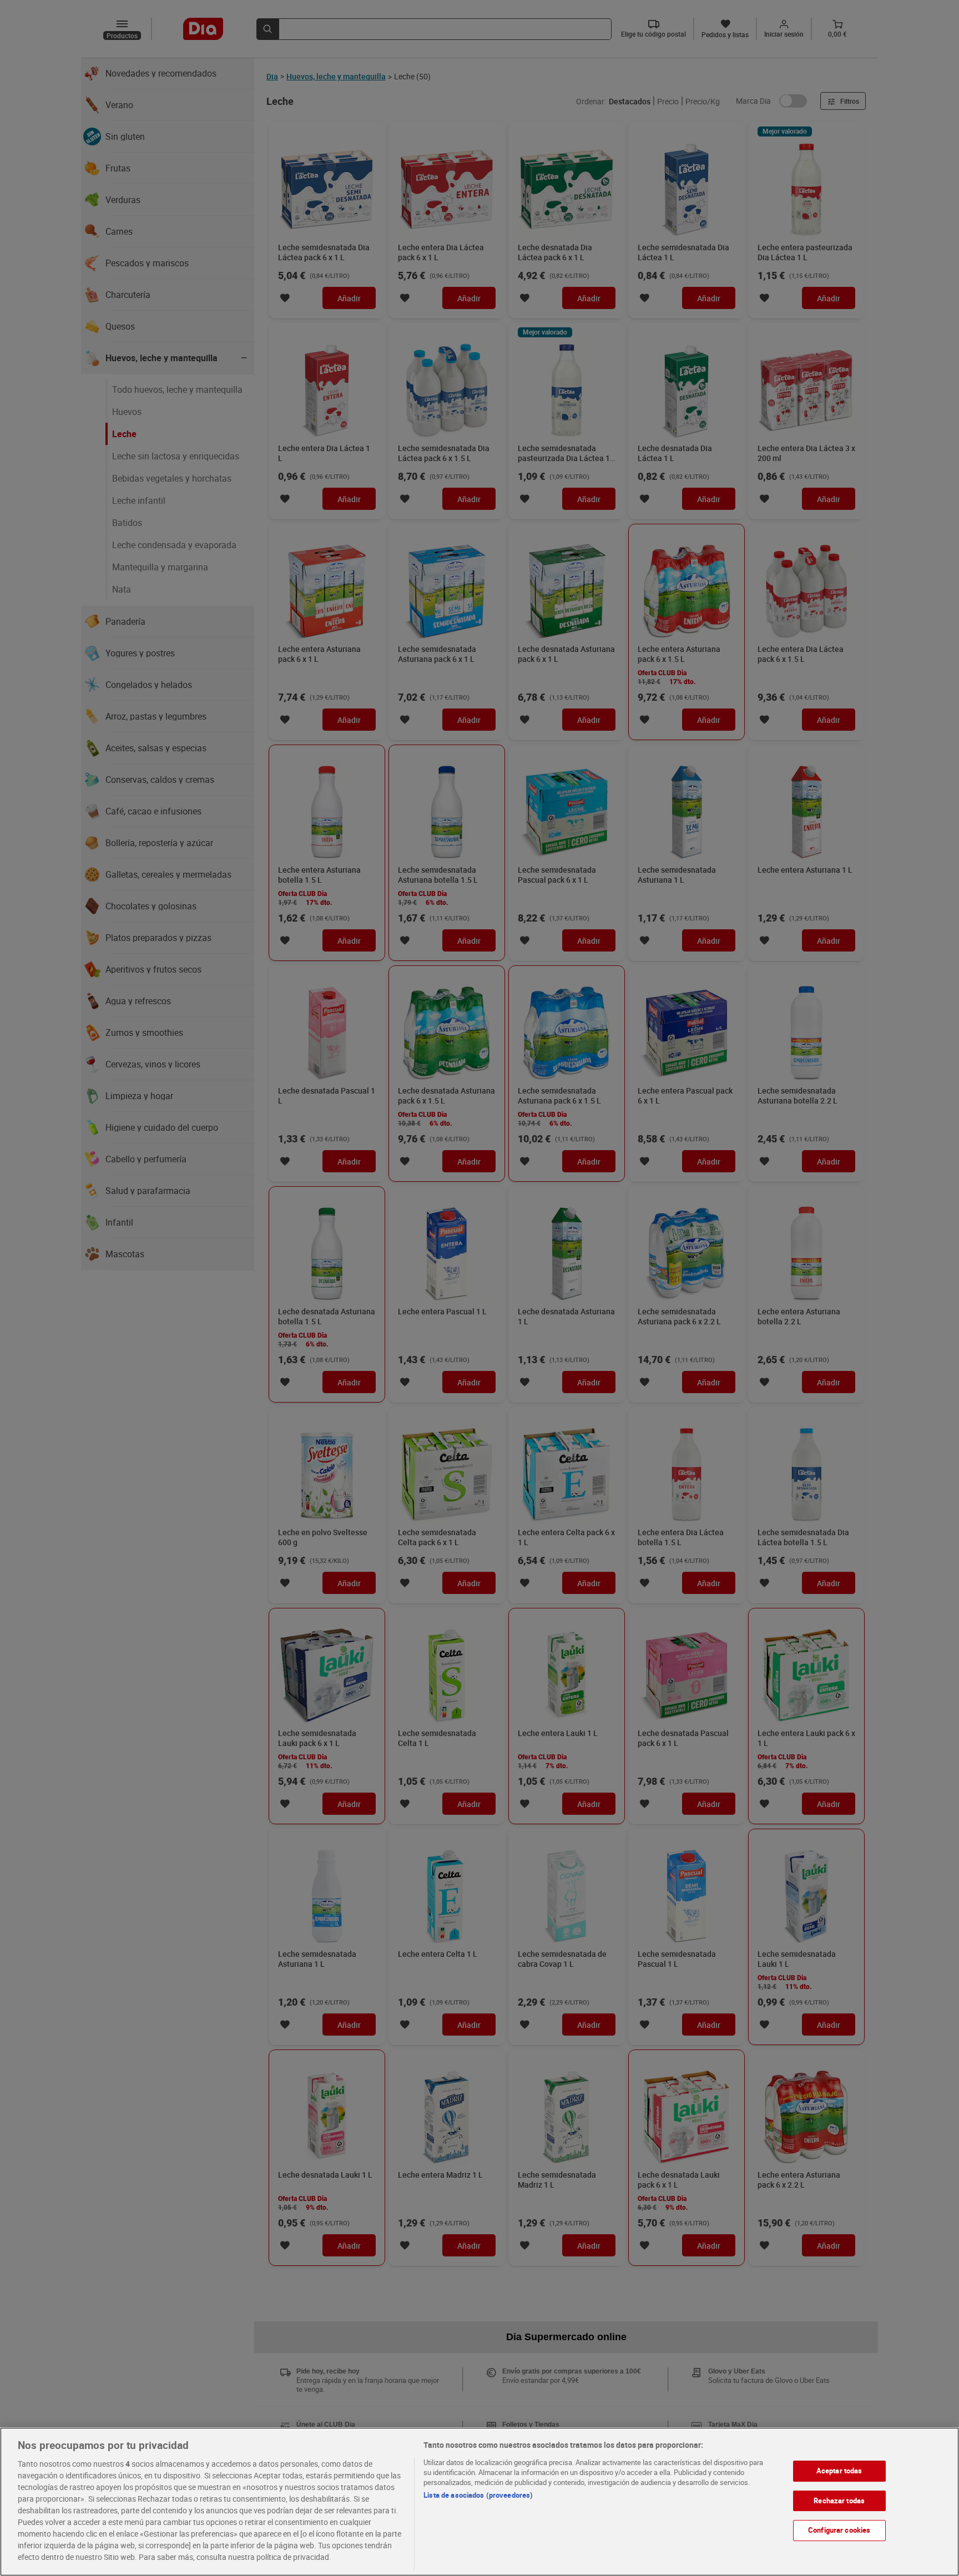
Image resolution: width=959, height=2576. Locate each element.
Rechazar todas (839, 2501)
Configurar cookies (839, 2530)
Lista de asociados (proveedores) (478, 2495)
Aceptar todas (839, 2471)
